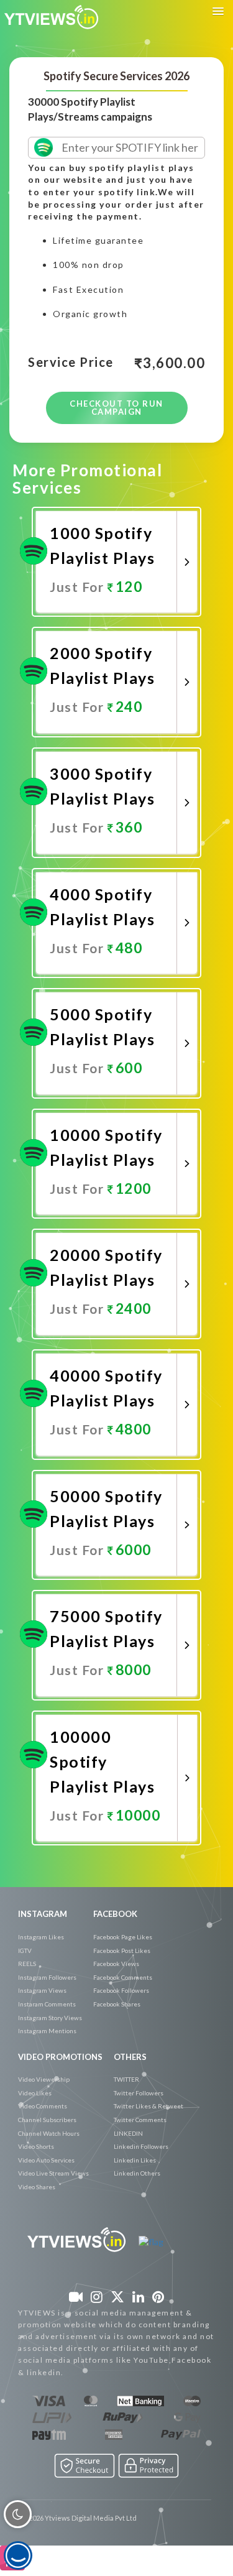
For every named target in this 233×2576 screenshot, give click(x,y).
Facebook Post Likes (122, 1950)
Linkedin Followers (141, 2146)
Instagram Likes (41, 1937)
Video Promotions (60, 2057)
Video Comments (43, 2106)
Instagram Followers (47, 1977)
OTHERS (130, 2057)
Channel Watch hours (49, 2133)
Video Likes (35, 2093)
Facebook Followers (121, 1990)
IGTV (25, 1950)
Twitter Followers (139, 2093)
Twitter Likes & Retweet (148, 2106)
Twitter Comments (140, 2120)
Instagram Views (42, 1990)
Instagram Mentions (47, 2031)
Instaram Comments (47, 2004)
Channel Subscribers (47, 2120)
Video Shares (37, 2187)
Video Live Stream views (53, 2173)
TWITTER (126, 2079)
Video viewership (44, 2079)
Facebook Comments (123, 1977)
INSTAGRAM (43, 1914)
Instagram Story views (50, 2018)
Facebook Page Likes (123, 1937)
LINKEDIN (128, 2133)
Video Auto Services (46, 2160)
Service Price (71, 362)
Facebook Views (116, 1964)
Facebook (115, 1914)
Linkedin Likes (135, 2160)
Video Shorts (36, 2146)
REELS (27, 1964)
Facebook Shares (117, 2004)
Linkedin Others (137, 2173)
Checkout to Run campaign (116, 408)
